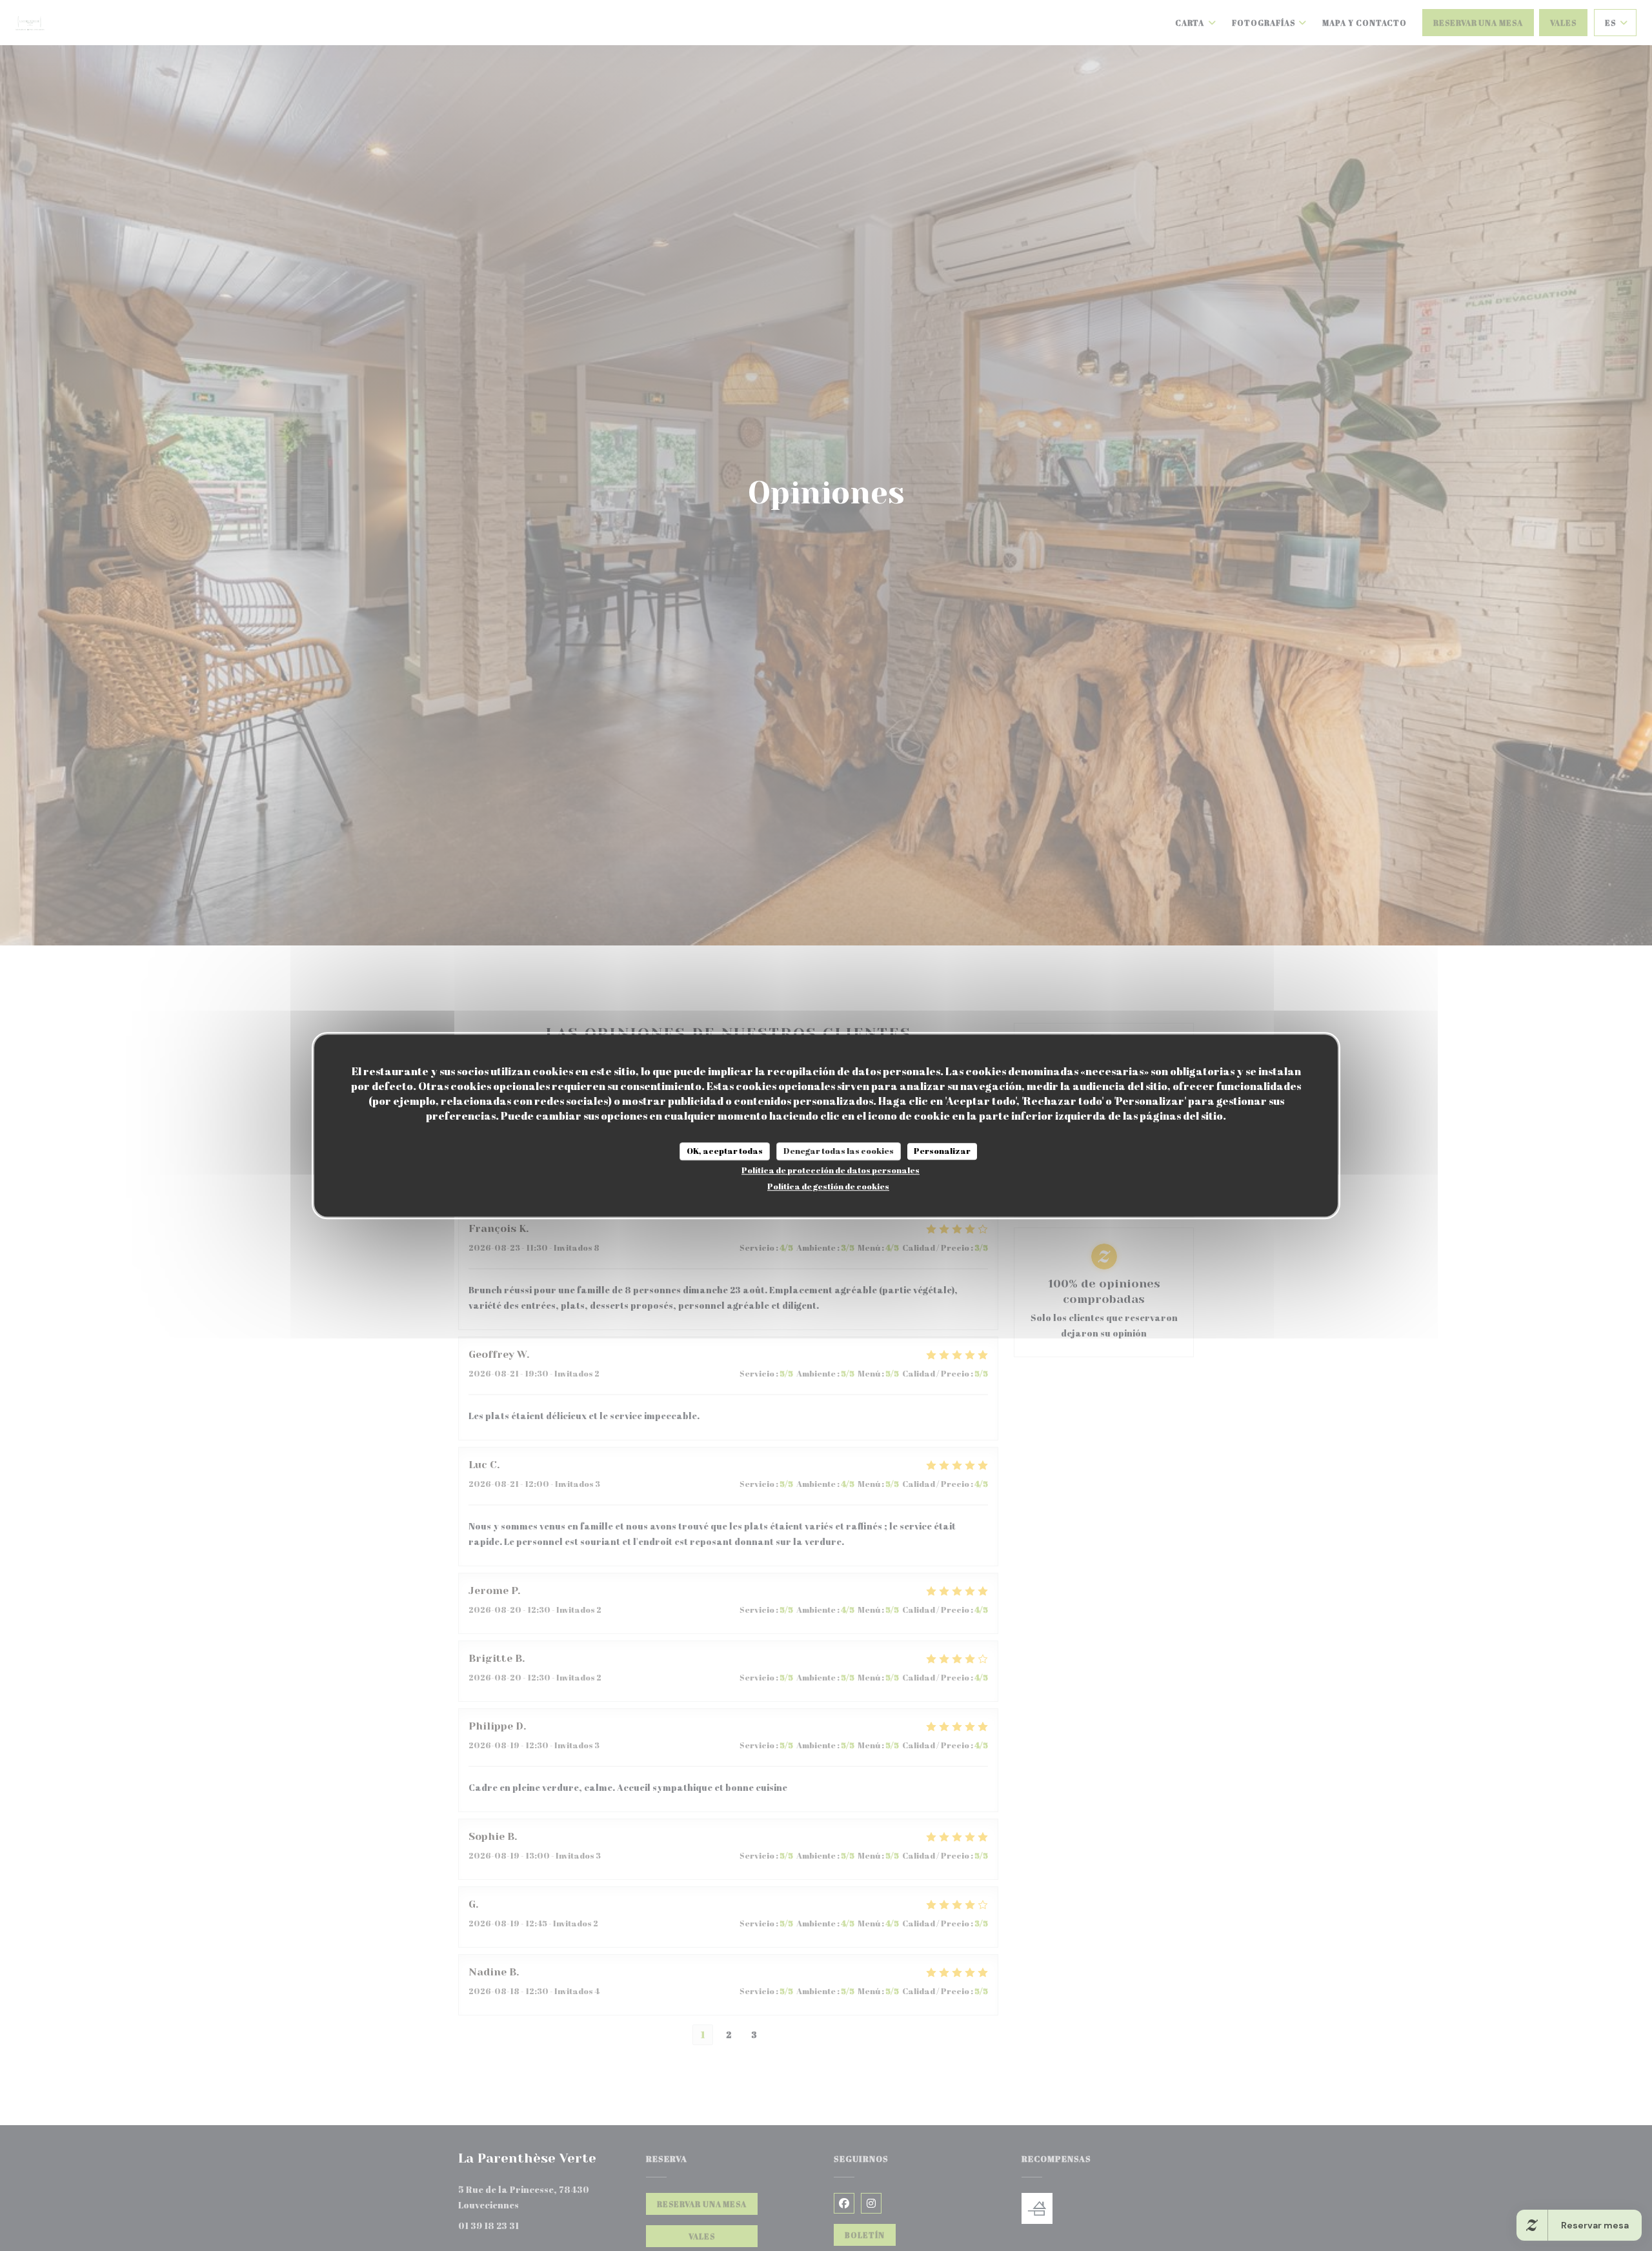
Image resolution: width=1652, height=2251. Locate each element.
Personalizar (942, 1151)
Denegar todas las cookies (839, 1151)
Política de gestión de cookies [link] (828, 1186)
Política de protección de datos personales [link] (831, 1170)
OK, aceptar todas (725, 1151)
